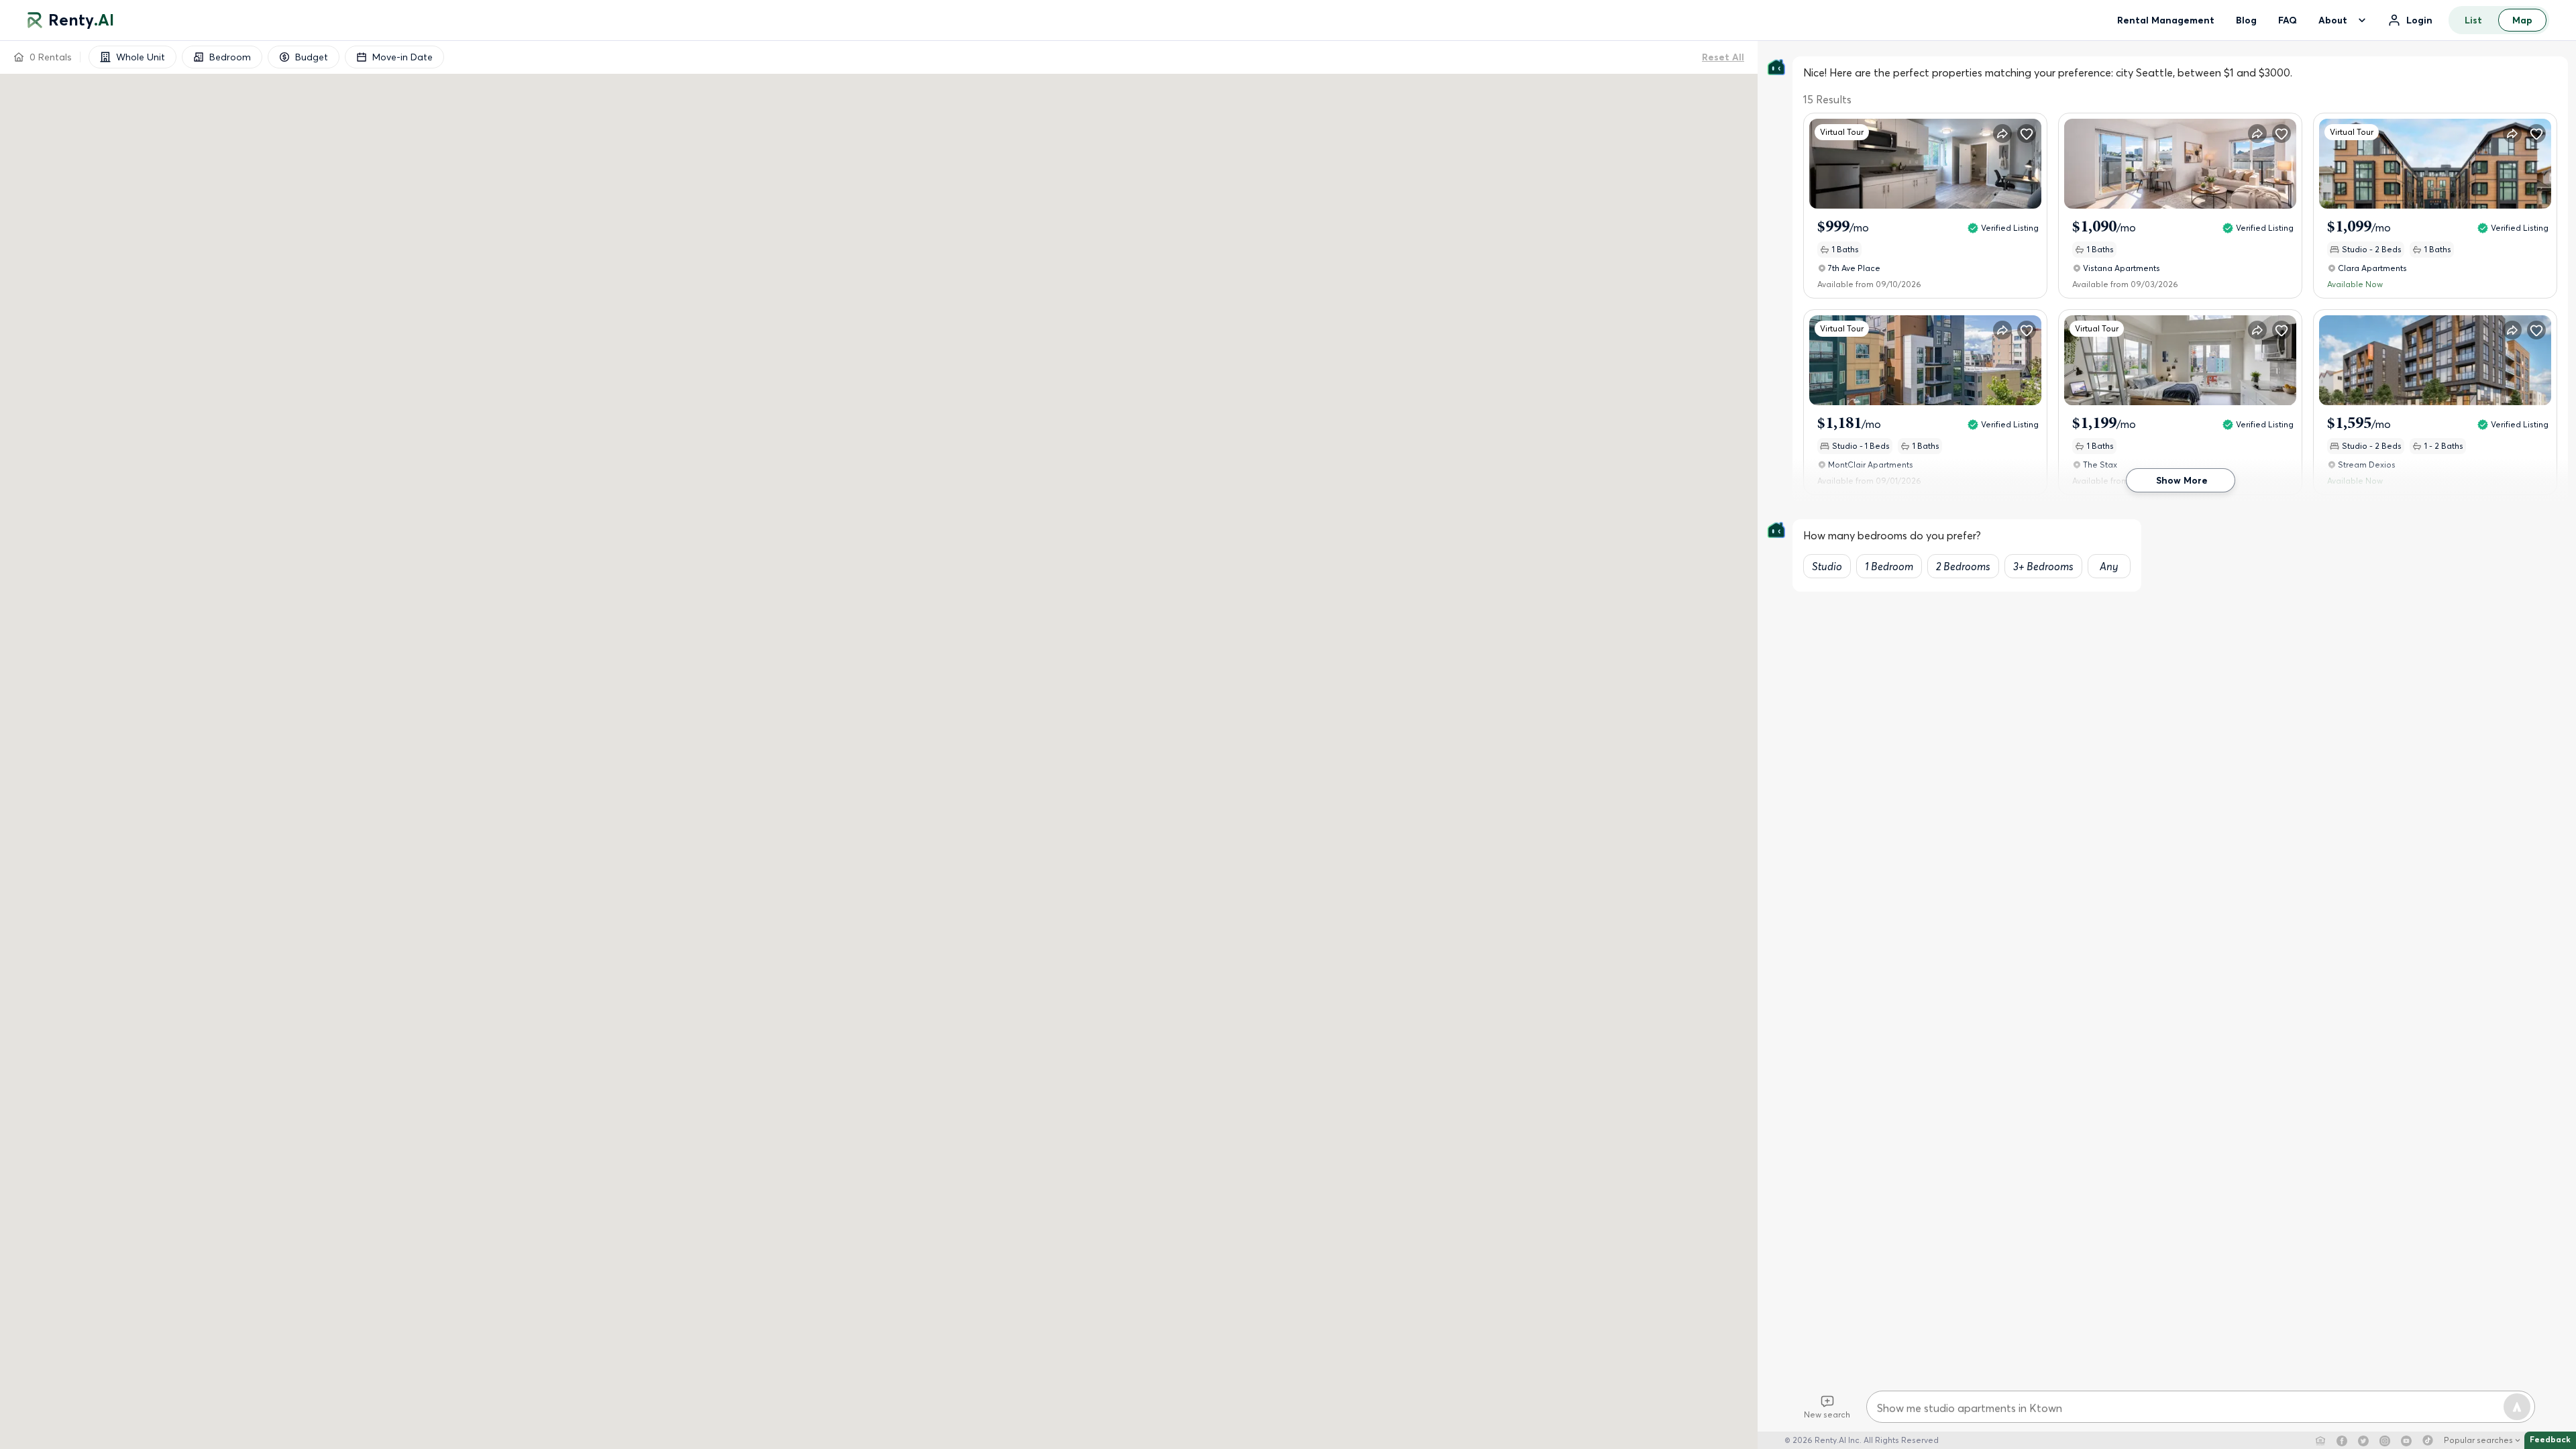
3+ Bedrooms (2043, 566)
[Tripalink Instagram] (2385, 1440)
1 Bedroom (1889, 566)
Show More (2182, 480)
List (2473, 20)
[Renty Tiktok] (2428, 1440)
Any (2109, 566)
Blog (2246, 20)
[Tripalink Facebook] (2342, 1440)
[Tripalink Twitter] (2363, 1440)
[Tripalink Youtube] (2406, 1440)
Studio (1827, 566)
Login (2419, 20)
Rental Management (2166, 20)
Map (2522, 20)
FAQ (2288, 20)
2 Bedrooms (1963, 566)
